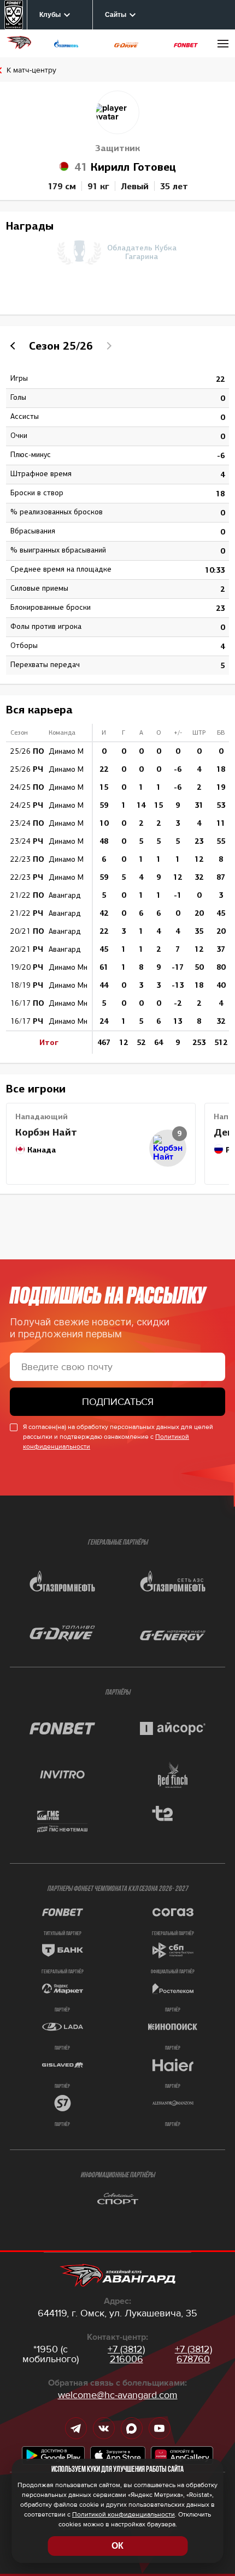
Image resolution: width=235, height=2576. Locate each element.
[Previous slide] (14, 346)
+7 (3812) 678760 (193, 2354)
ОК (117, 2546)
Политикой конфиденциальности (124, 2515)
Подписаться (118, 1402)
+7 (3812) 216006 (126, 2354)
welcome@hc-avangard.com (118, 2395)
